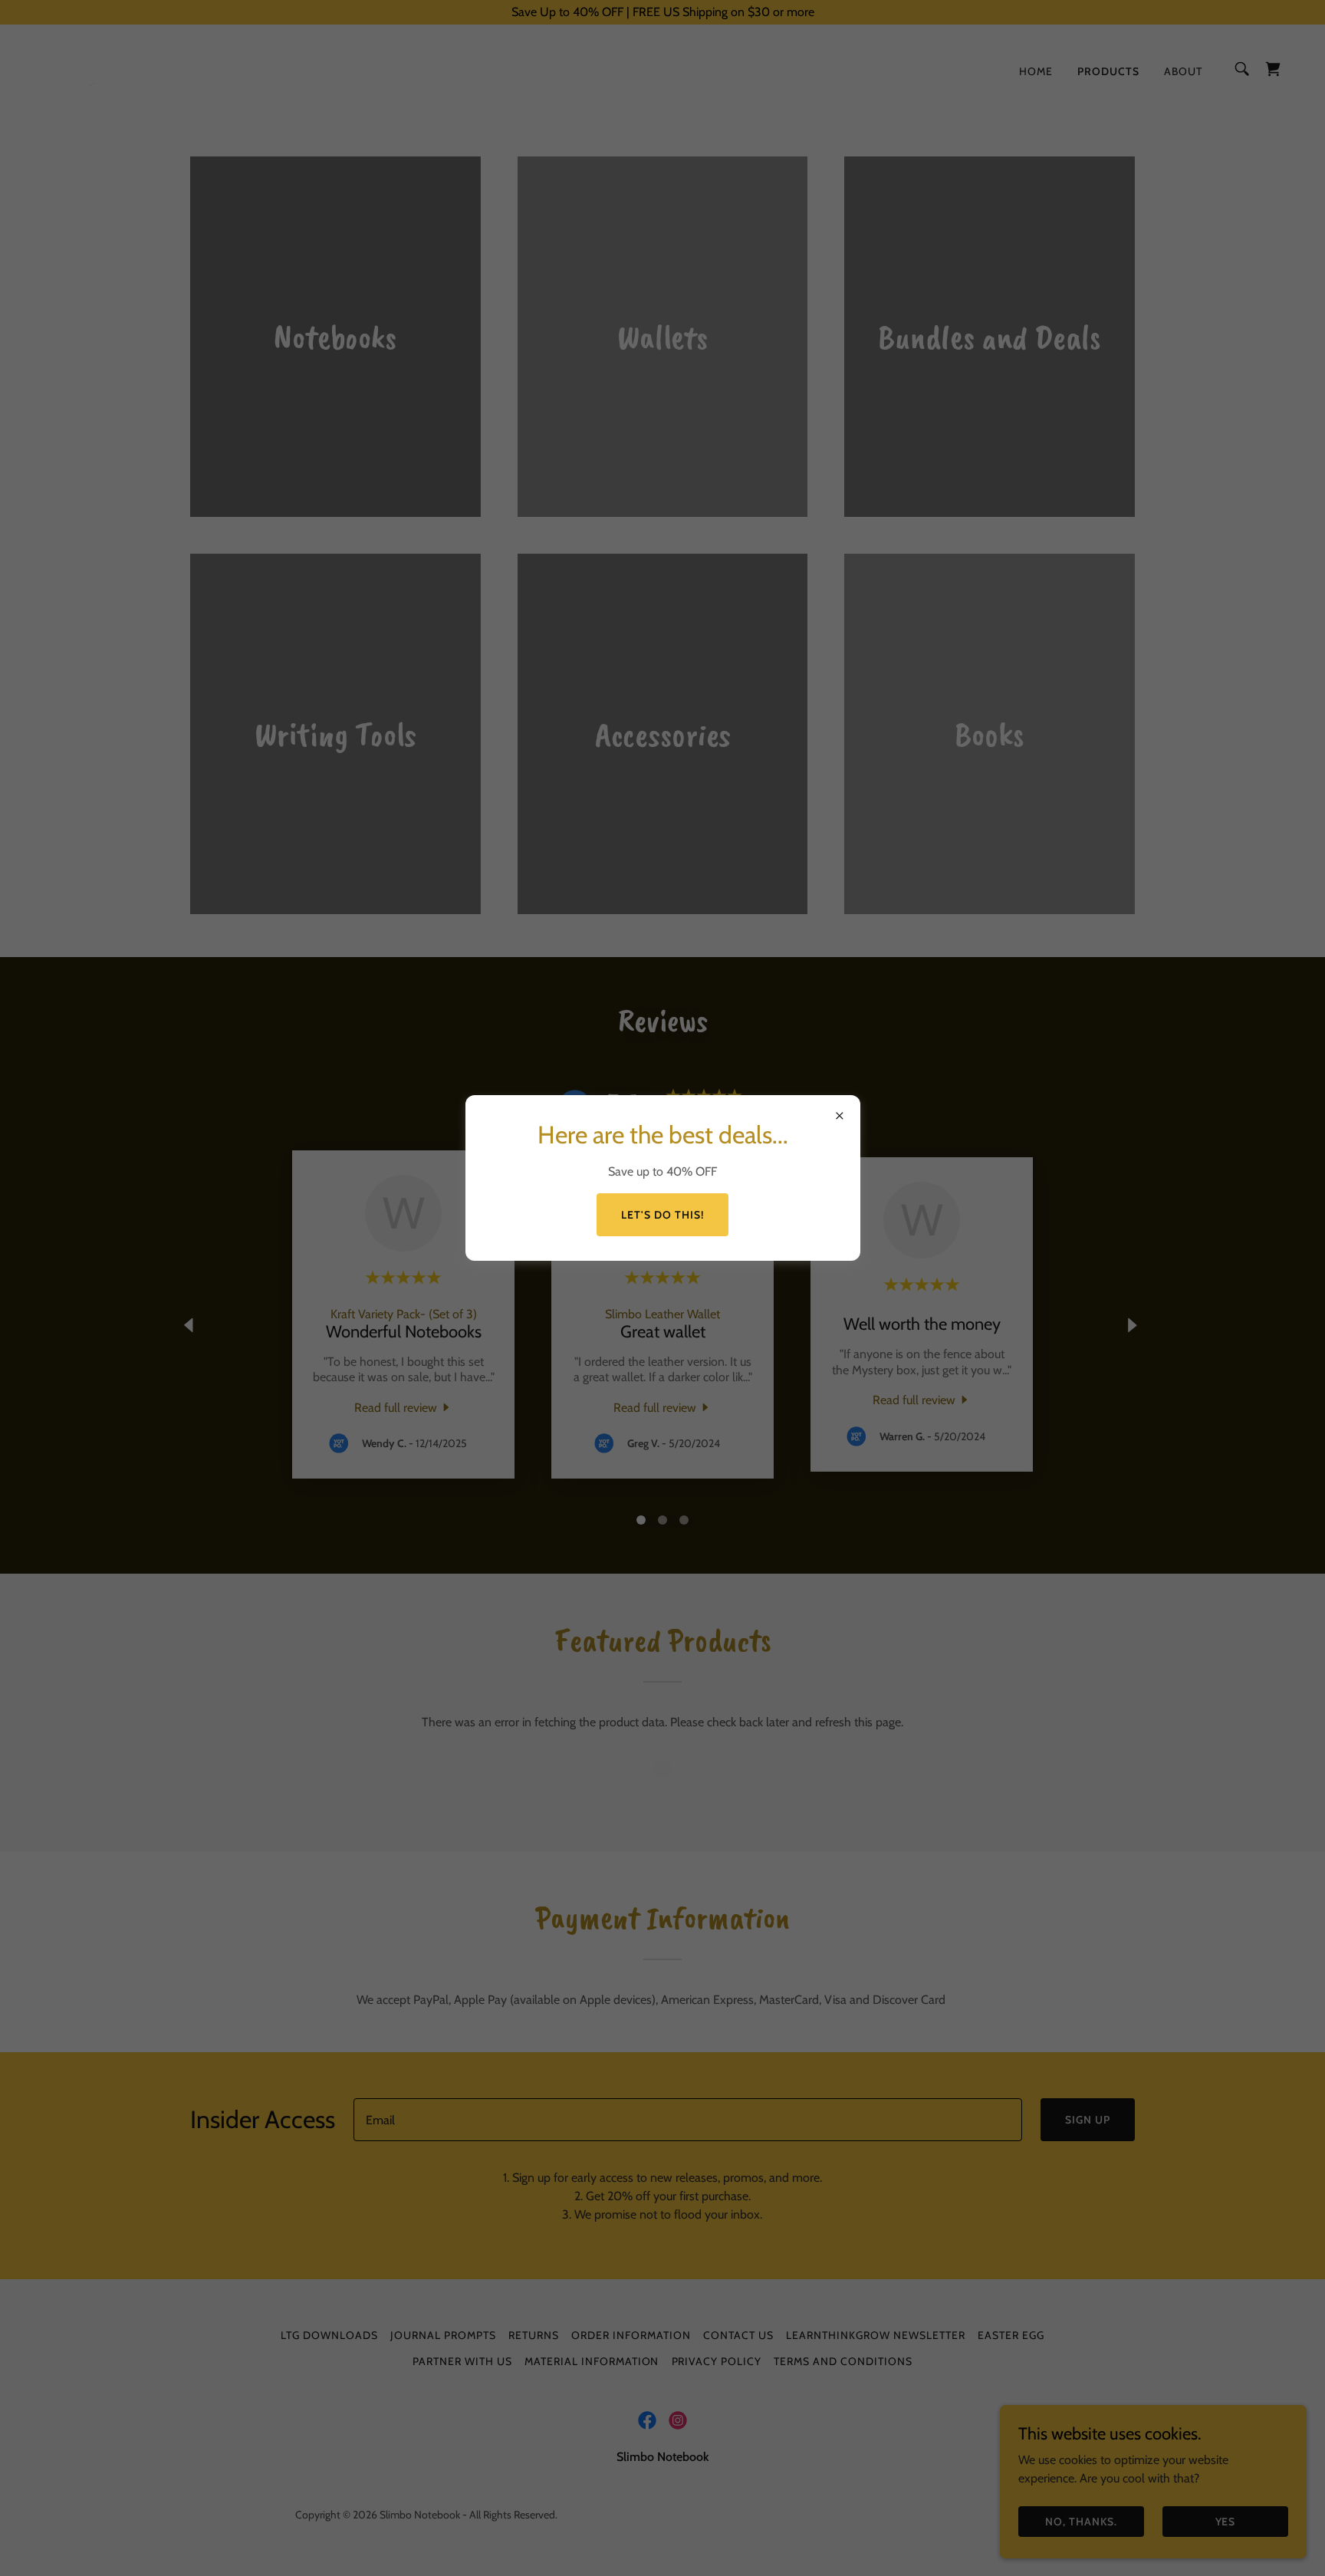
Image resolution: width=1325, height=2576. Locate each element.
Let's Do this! (662, 1215)
